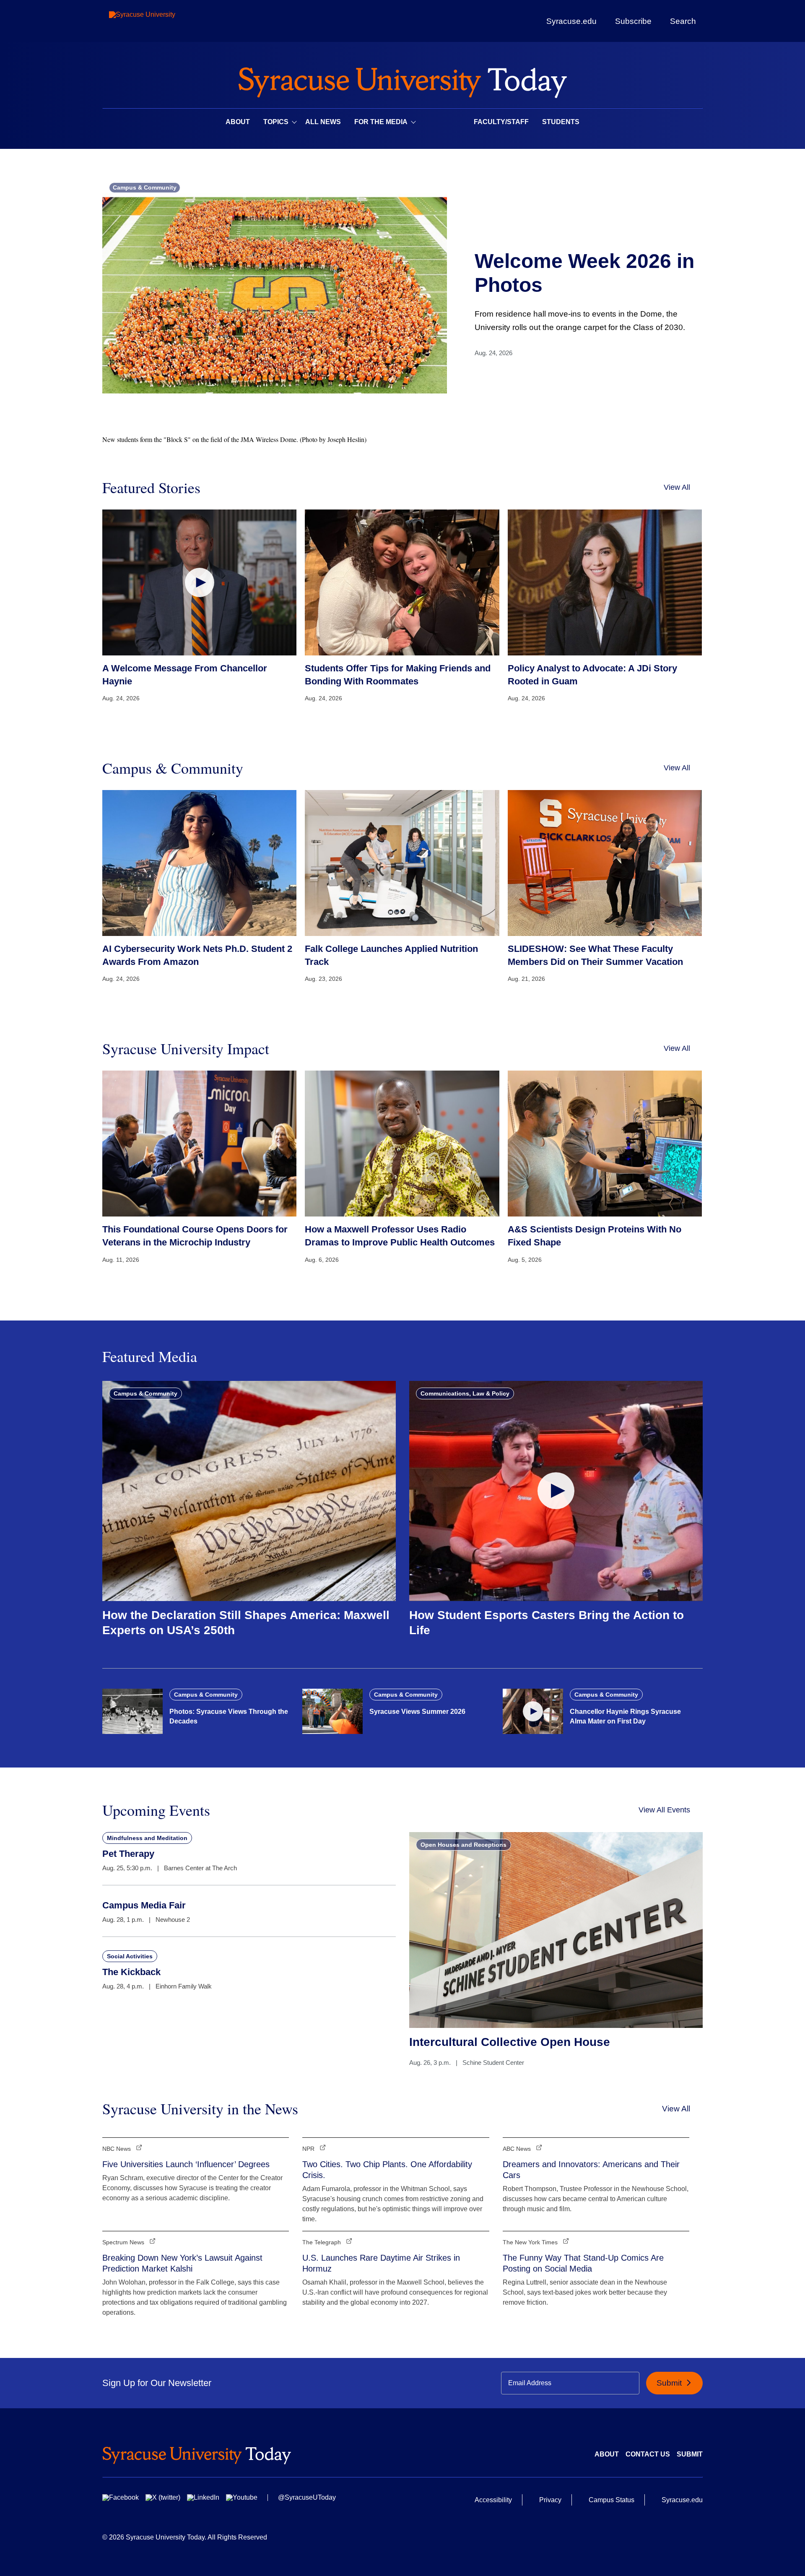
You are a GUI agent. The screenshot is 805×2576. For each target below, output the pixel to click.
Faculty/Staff (501, 122)
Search (683, 21)
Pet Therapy (128, 1854)
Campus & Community (145, 187)
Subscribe (633, 21)
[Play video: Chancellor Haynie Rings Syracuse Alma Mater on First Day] (533, 1711)
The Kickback (131, 1972)
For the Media (381, 122)
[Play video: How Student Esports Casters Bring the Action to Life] (556, 1491)
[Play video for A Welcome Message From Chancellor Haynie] (199, 582)
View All (677, 487)
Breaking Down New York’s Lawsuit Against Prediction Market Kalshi (182, 2263)
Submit (670, 2383)
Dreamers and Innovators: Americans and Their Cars (591, 2170)
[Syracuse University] (161, 21)
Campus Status (612, 2500)
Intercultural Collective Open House (510, 2042)
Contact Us (648, 2454)
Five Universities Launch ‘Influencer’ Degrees (186, 2164)
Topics (276, 122)
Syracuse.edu (571, 21)
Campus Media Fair (144, 1905)
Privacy (550, 2500)
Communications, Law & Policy (465, 1393)
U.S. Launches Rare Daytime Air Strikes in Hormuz (381, 2263)
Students (561, 122)
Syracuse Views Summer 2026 (417, 1712)
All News (323, 122)
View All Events (664, 1810)
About (238, 122)
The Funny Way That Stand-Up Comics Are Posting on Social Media (583, 2263)
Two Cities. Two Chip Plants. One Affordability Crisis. (387, 2170)
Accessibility (493, 2500)
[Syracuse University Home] (402, 80)
